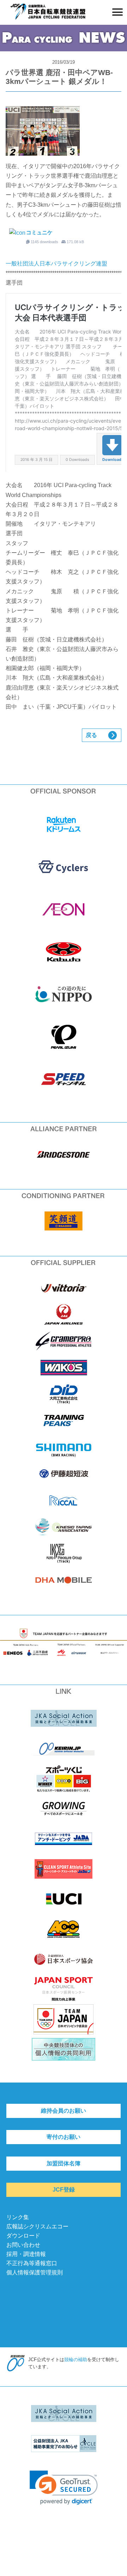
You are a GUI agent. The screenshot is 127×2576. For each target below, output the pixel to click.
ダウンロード (23, 2236)
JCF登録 (64, 2190)
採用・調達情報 (26, 2254)
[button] (64, 2488)
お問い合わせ (23, 2245)
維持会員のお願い (64, 2111)
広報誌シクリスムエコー (37, 2226)
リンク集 (18, 2217)
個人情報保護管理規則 (35, 2272)
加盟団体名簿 (64, 2163)
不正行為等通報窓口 (32, 2263)
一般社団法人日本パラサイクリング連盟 (56, 264)
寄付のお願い (64, 2137)
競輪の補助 (76, 2360)
